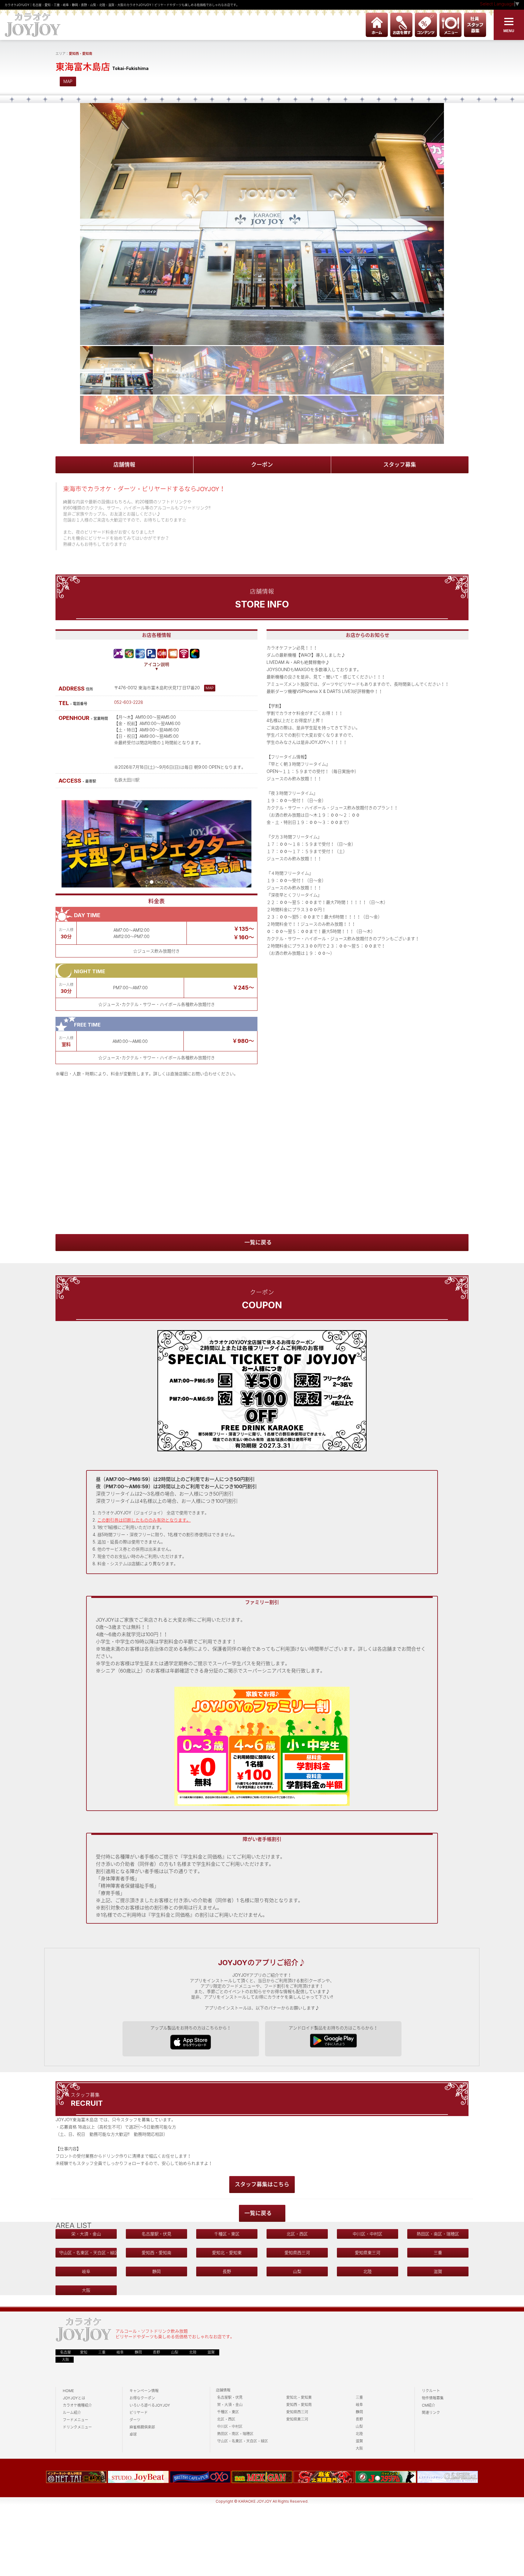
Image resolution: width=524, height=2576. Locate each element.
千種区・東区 (227, 2234)
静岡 (156, 2271)
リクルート (431, 2391)
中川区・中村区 (368, 2234)
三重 (438, 2253)
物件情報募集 (433, 2398)
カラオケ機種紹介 (77, 2405)
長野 (227, 2271)
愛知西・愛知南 (81, 54)
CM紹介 (428, 2405)
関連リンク (431, 2413)
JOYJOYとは (74, 2398)
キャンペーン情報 (144, 2391)
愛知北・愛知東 (227, 2253)
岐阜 (86, 2271)
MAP (68, 81)
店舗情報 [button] (124, 465)
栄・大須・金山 (86, 2234)
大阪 (86, 2290)
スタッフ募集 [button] (400, 465)
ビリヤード (139, 2413)
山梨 (297, 2271)
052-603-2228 (129, 702)
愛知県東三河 (368, 2253)
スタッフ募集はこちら (262, 2184)
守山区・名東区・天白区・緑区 (88, 2253)
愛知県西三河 (297, 2253)
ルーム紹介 (72, 2413)
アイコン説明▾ (156, 667)
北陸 (368, 2271)
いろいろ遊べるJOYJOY (150, 2405)
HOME (68, 2391)
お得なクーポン (142, 2398)
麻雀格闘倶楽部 (142, 2427)
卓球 (133, 2434)
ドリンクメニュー (77, 2427)
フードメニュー (76, 2420)
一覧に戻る (258, 1242)
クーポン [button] (262, 465)
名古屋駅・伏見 (156, 2234)
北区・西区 (297, 2234)
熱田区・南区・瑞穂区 (438, 2234)
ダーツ (135, 2420)
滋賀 (438, 2271)
